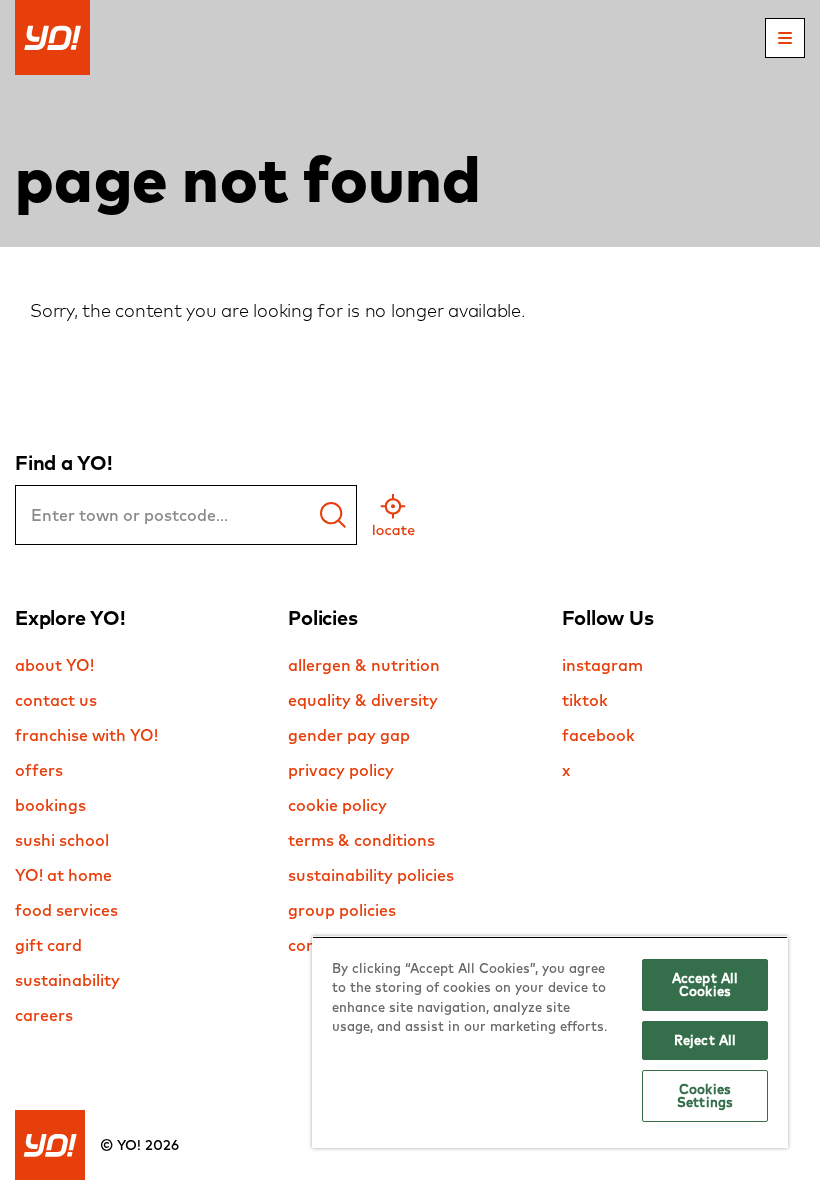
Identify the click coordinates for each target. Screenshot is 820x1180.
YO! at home (63, 875)
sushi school (62, 840)
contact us (56, 700)
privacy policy (341, 770)
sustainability (67, 980)
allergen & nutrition (364, 665)
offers (39, 770)
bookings (50, 805)
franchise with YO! (86, 735)
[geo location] (393, 515)
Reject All (705, 1040)
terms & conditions (361, 840)
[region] (550, 1042)
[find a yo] (333, 515)
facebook (598, 735)
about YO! (54, 665)
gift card (48, 945)
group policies (342, 910)
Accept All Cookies (705, 984)
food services (66, 910)
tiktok (585, 700)
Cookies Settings (705, 1095)
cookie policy (337, 805)
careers (44, 1015)
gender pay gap (349, 735)
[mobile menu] (785, 38)
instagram (602, 665)
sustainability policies (371, 875)
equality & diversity (363, 700)
